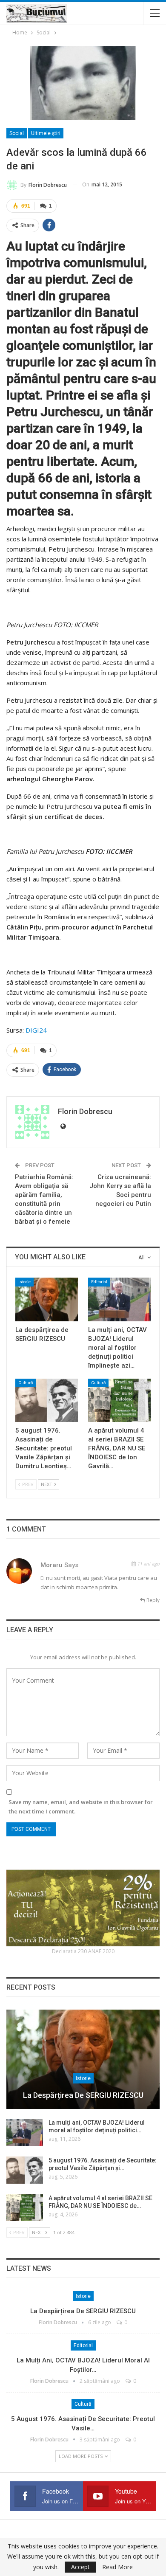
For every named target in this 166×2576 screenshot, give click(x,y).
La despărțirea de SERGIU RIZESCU (83, 2095)
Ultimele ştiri (46, 133)
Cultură (26, 1383)
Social (17, 133)
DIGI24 (36, 1030)
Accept (80, 2567)
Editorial (99, 1282)
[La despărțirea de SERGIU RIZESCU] (47, 1299)
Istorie (24, 1282)
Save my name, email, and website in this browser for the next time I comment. (81, 1807)
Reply (152, 1600)
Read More (117, 2567)
